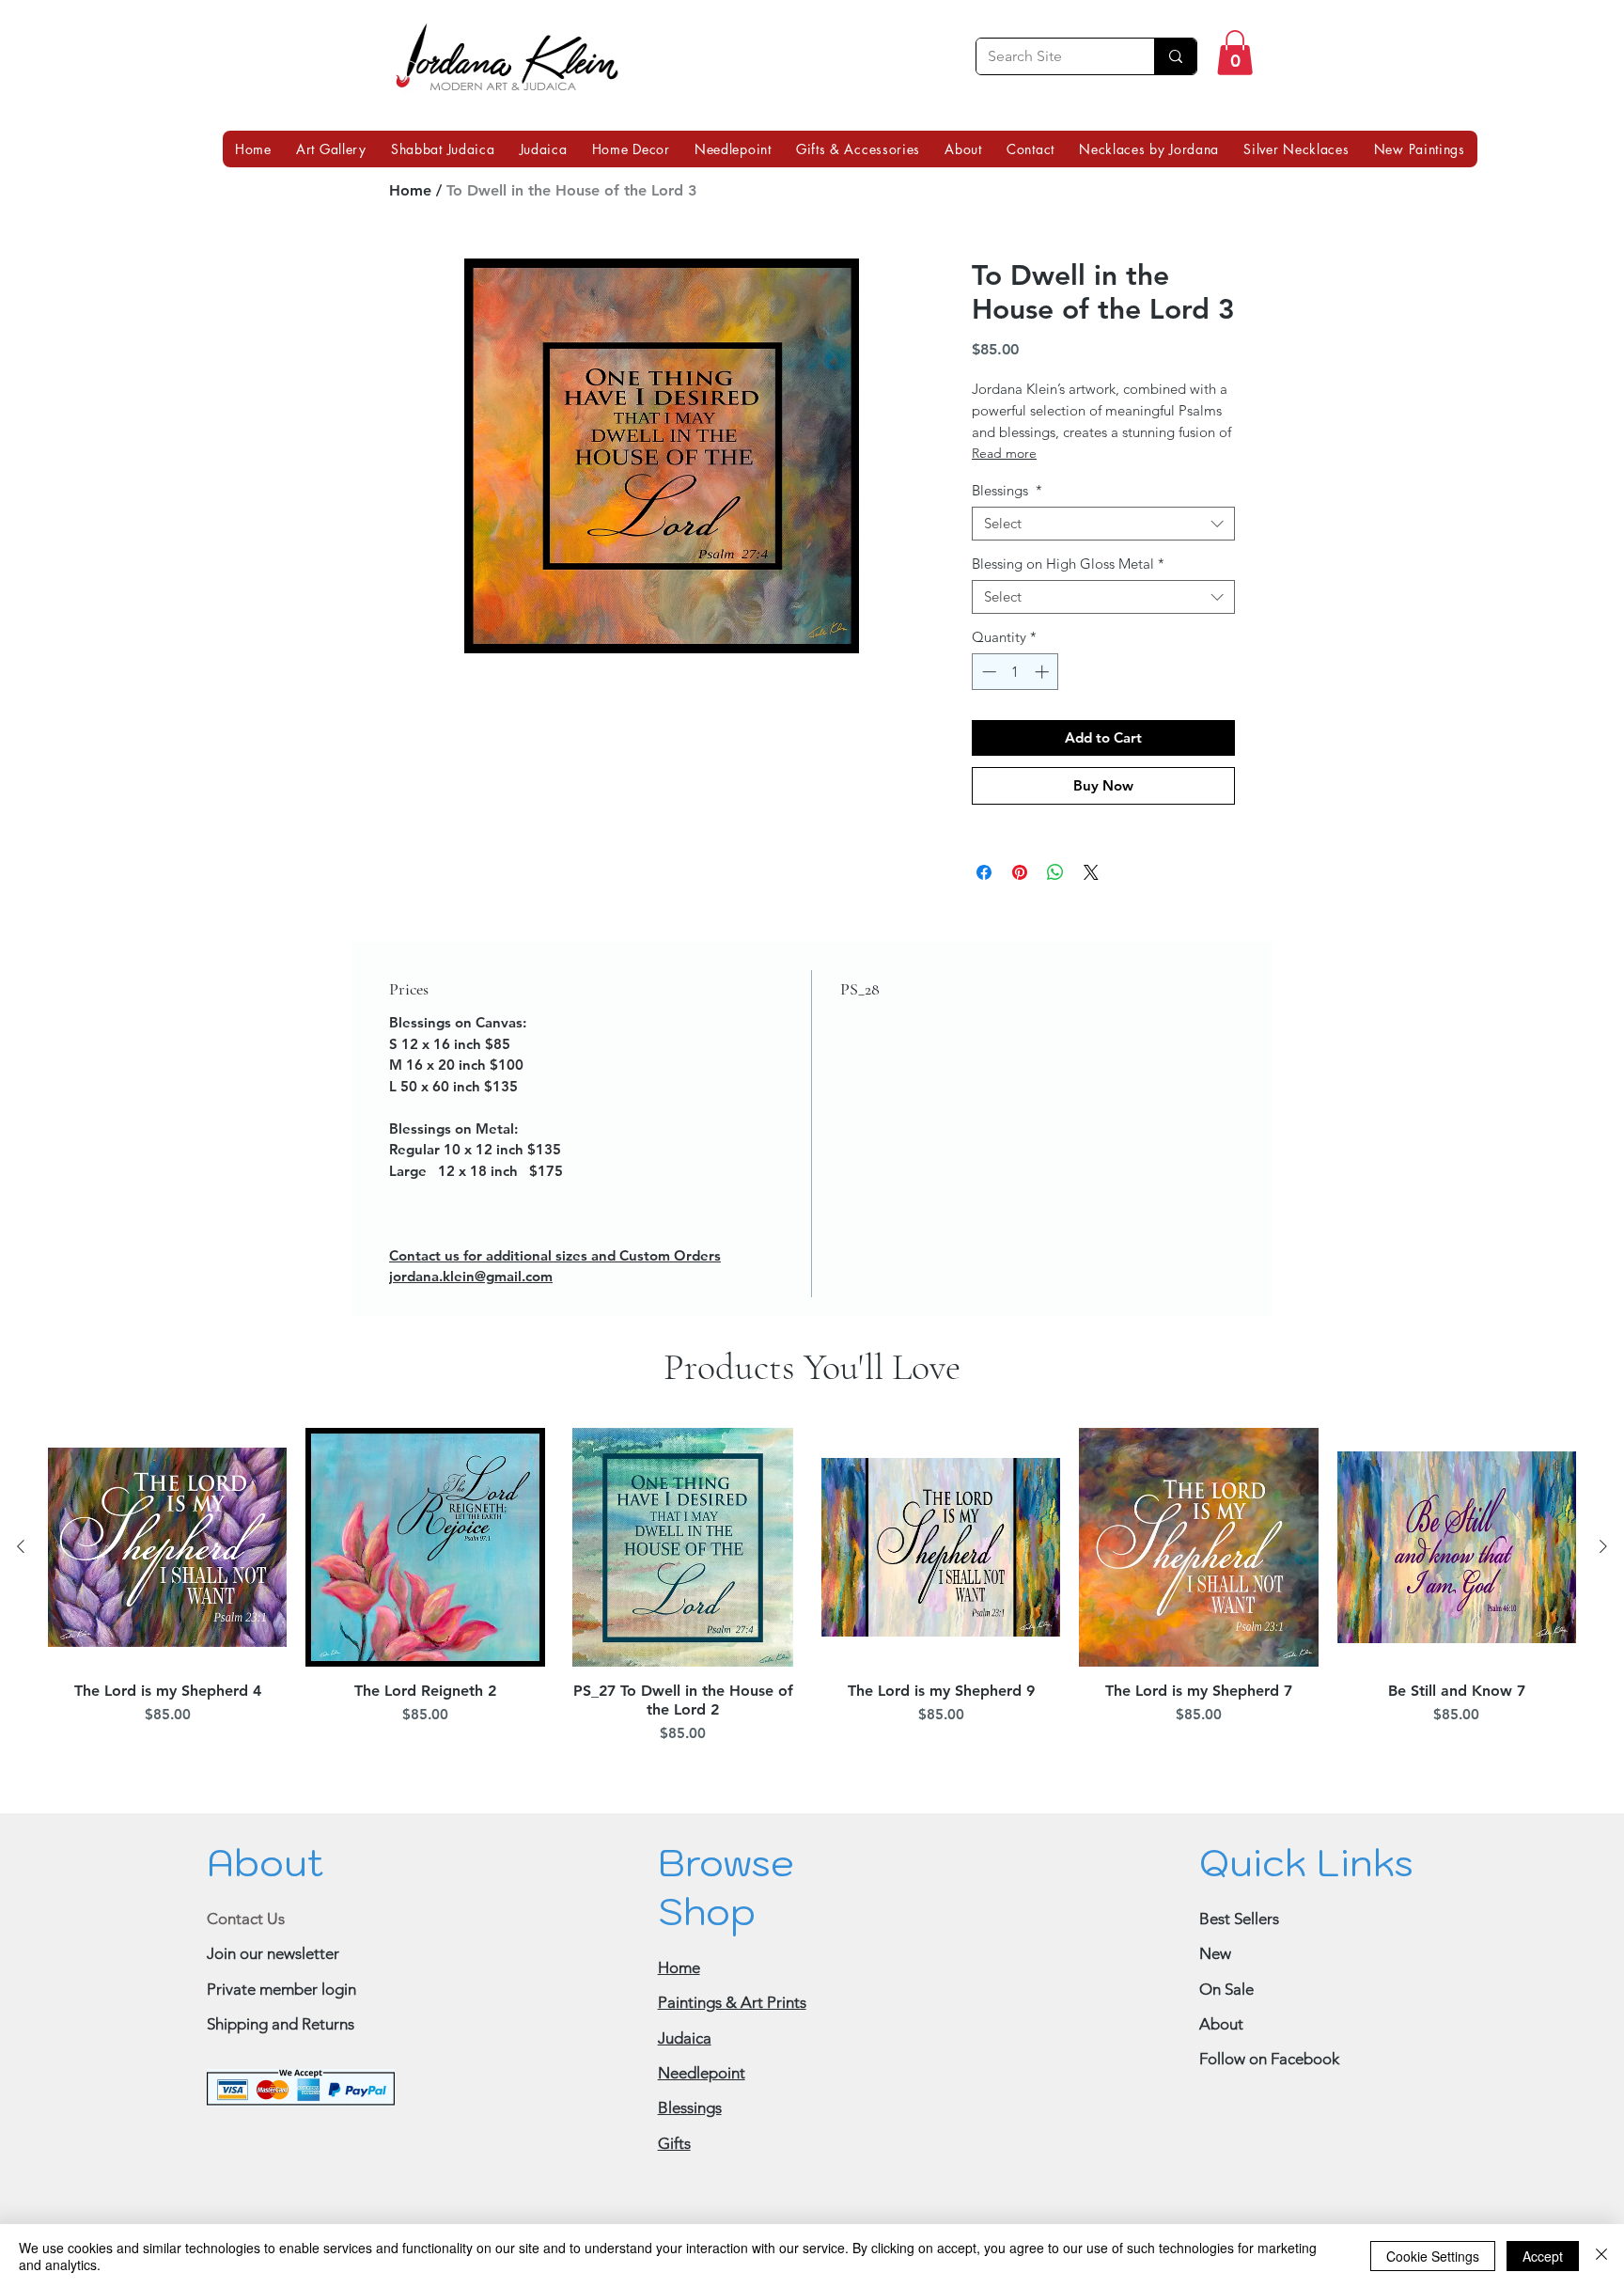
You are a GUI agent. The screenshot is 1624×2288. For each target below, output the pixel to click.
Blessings (1007, 540)
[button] (1235, 53)
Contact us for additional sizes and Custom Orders (555, 1304)
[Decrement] (987, 721)
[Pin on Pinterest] (1020, 921)
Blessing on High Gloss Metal (1068, 613)
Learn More (1060, 399)
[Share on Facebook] (984, 921)
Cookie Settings (1433, 2256)
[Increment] (1044, 721)
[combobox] (1103, 572)
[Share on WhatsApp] (1055, 921)
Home (410, 190)
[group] (812, 1638)
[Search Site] (1175, 56)
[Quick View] (167, 1596)
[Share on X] (1091, 921)
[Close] (1601, 2256)
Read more (1004, 502)
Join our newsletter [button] (273, 2002)
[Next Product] (1603, 1595)
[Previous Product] (21, 1595)
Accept (1543, 2256)
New (1215, 2002)
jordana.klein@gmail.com (471, 1325)
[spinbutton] (1015, 721)
